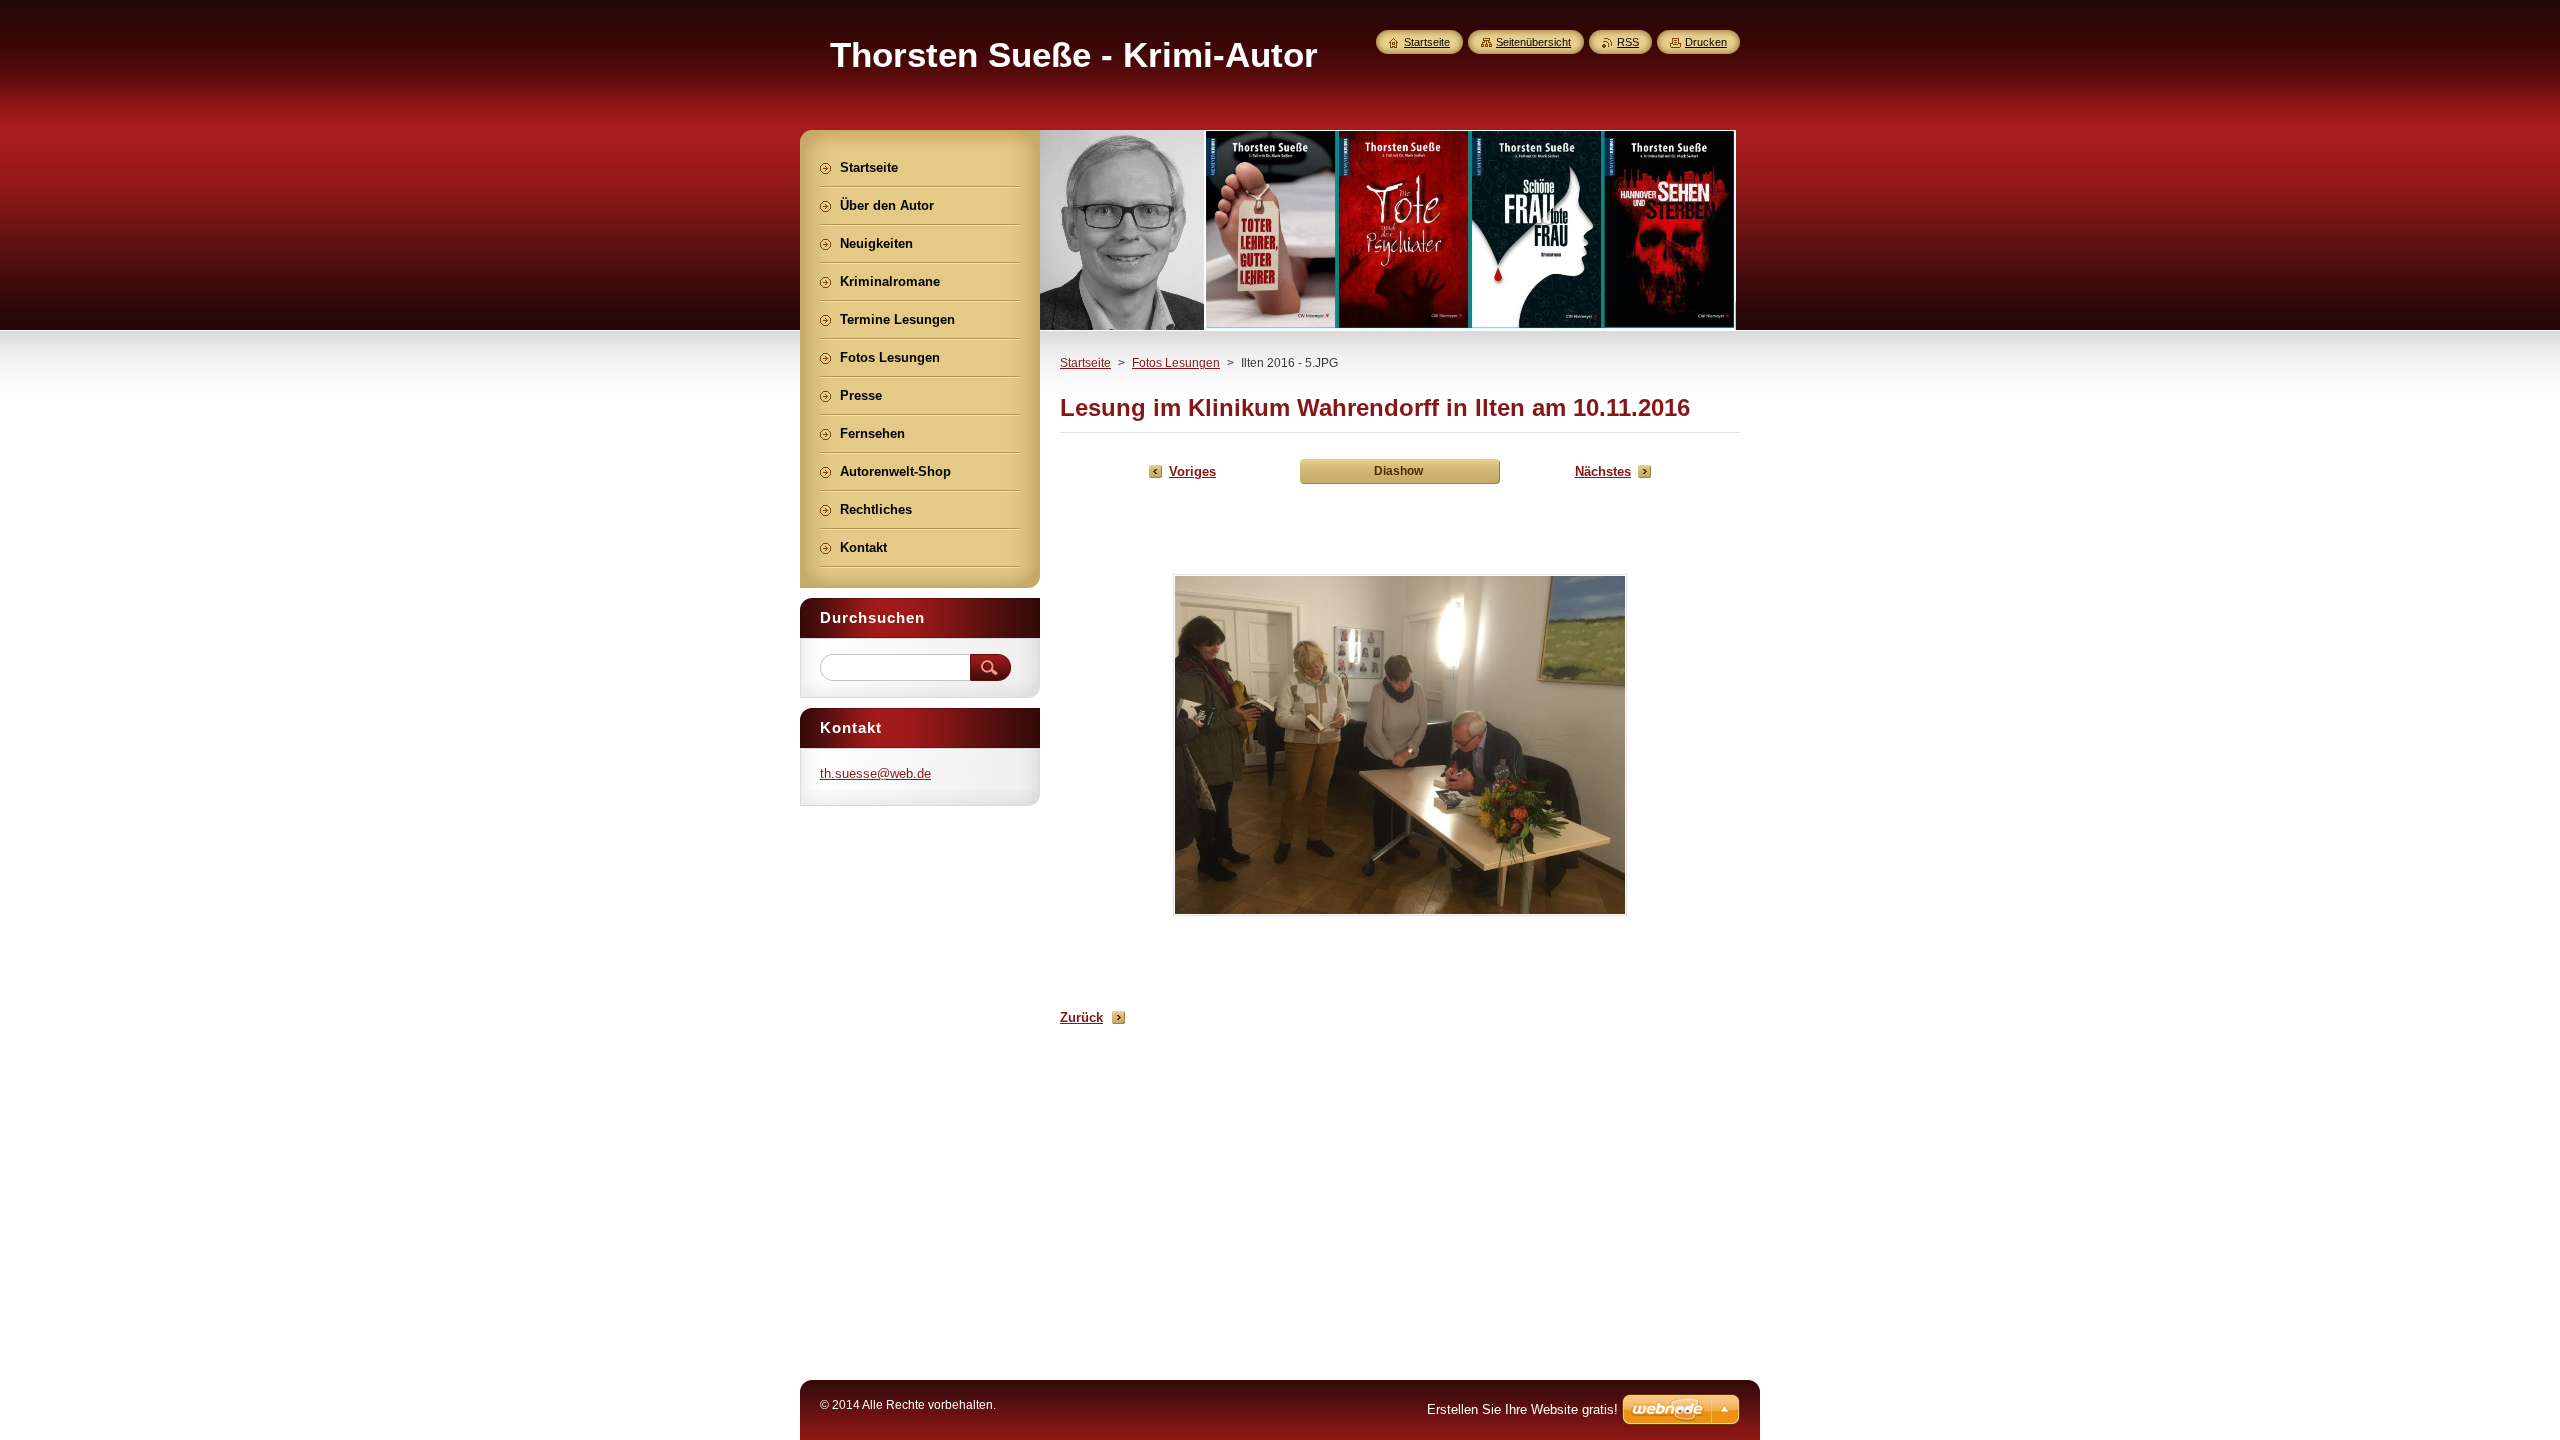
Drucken (1706, 42)
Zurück (1081, 1017)
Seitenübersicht (1533, 42)
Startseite (1085, 363)
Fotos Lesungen (1176, 363)
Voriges (1192, 471)
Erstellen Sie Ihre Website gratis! (1522, 1409)
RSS (1628, 42)
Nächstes (1603, 471)
